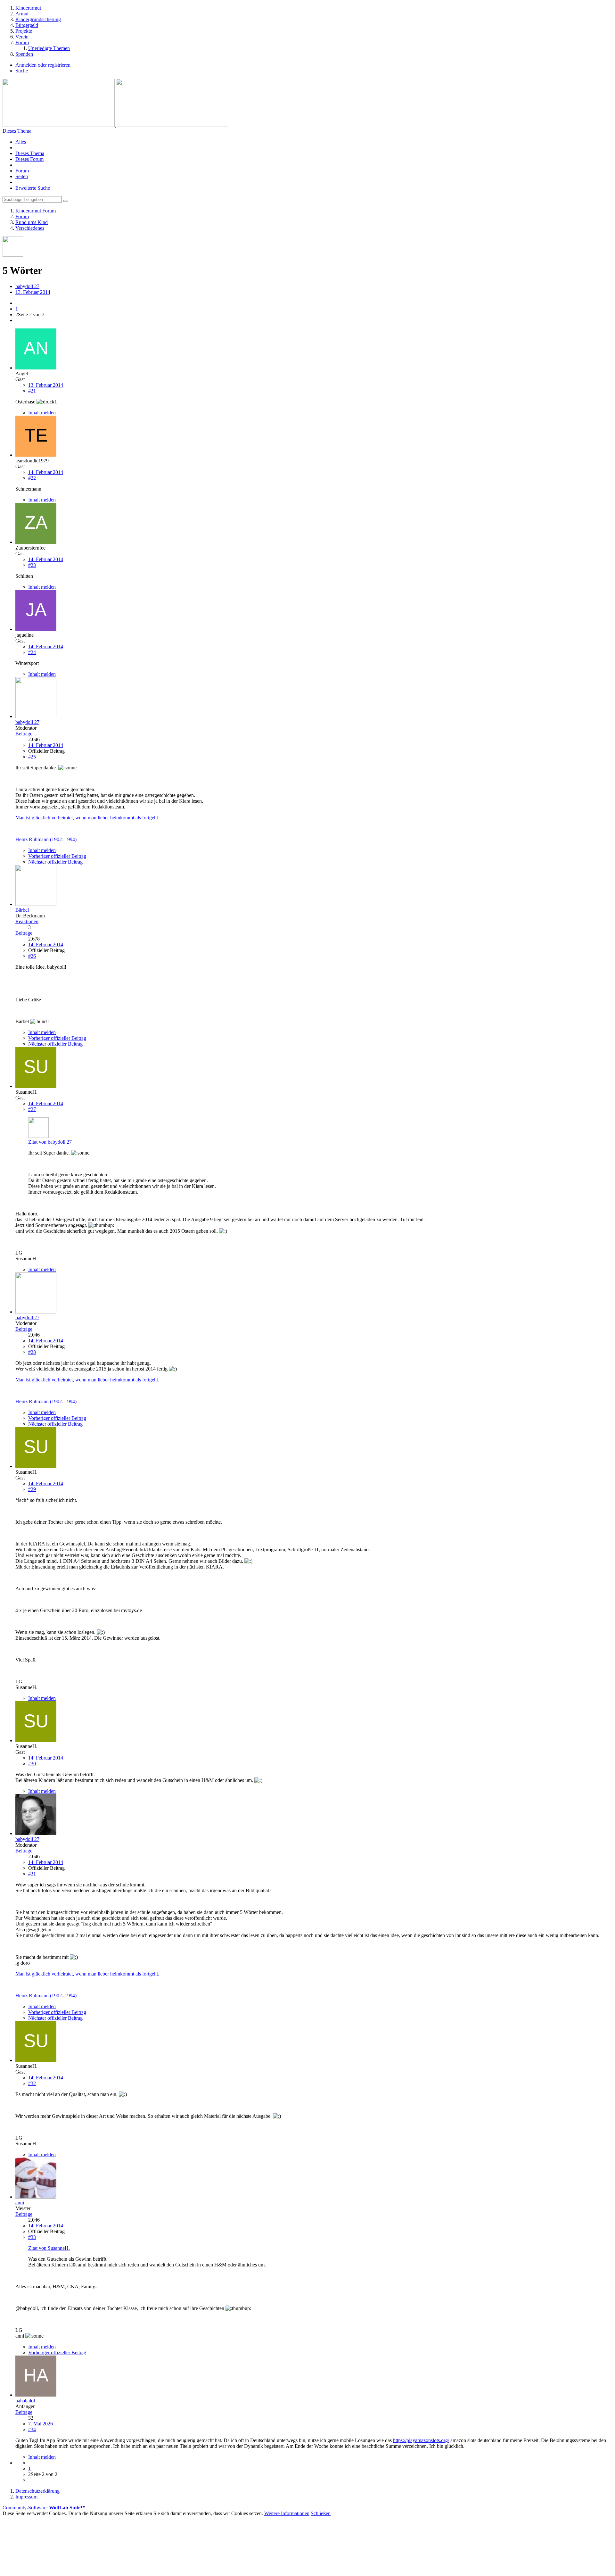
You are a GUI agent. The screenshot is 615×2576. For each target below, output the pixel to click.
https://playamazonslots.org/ (421, 2440)
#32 (32, 2083)
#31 (32, 1874)
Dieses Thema (30, 153)
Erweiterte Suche (33, 188)
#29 (32, 1489)
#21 (32, 391)
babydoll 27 (27, 286)
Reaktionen (27, 921)
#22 (32, 478)
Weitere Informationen (287, 2513)
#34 (32, 2429)
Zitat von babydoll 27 (50, 1142)
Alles (21, 142)
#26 (32, 956)
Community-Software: (44, 2508)
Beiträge (24, 734)
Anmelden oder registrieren (43, 65)
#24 (32, 652)
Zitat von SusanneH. (49, 2248)
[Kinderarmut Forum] (115, 125)
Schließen (321, 2513)
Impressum (308, 2524)
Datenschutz (307, 2535)
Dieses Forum (29, 159)
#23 (32, 565)
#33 (32, 2237)
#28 (32, 1352)
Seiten (22, 176)
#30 (32, 1764)
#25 (32, 757)
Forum (22, 171)
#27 (32, 1109)
